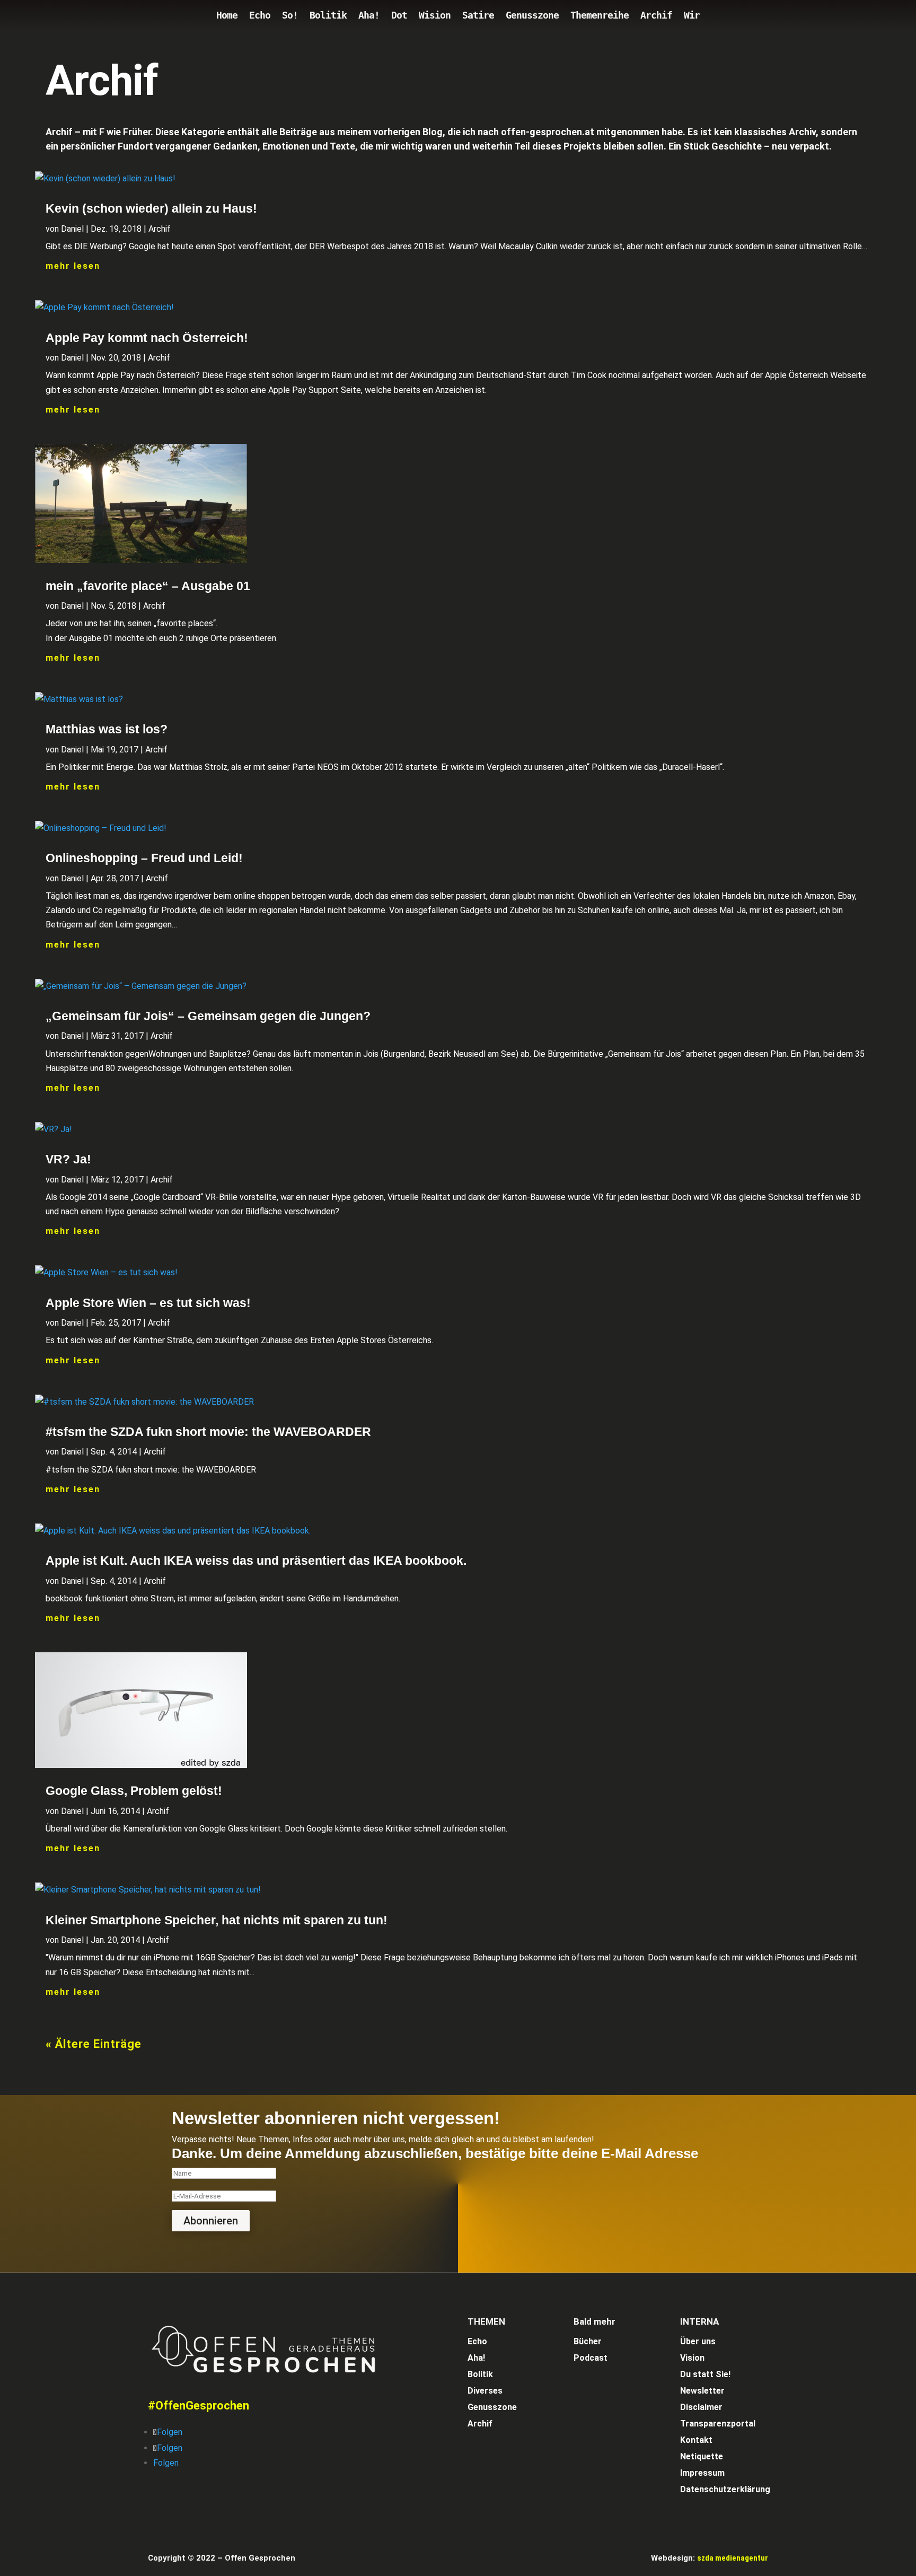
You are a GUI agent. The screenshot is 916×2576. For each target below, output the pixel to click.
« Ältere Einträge (94, 2044)
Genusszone (532, 16)
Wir (692, 16)
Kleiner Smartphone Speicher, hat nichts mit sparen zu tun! (217, 1920)
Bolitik (328, 16)
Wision (435, 16)
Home (227, 16)
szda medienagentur (733, 2558)
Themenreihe (600, 16)
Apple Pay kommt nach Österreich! (147, 338)
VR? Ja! (68, 1159)
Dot (399, 16)
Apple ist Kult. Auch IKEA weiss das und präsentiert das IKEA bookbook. (256, 1561)
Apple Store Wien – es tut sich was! (148, 1303)
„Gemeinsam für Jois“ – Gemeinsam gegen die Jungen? (208, 1016)
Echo (260, 16)
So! (290, 16)
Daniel (72, 229)
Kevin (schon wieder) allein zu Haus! (151, 208)
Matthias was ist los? (107, 729)
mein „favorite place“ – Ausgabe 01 (148, 586)
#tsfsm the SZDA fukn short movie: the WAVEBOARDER (208, 1432)
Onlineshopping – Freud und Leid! (144, 858)
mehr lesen (73, 266)
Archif (656, 16)
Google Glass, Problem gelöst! (134, 1791)
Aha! (369, 16)
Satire (478, 16)
